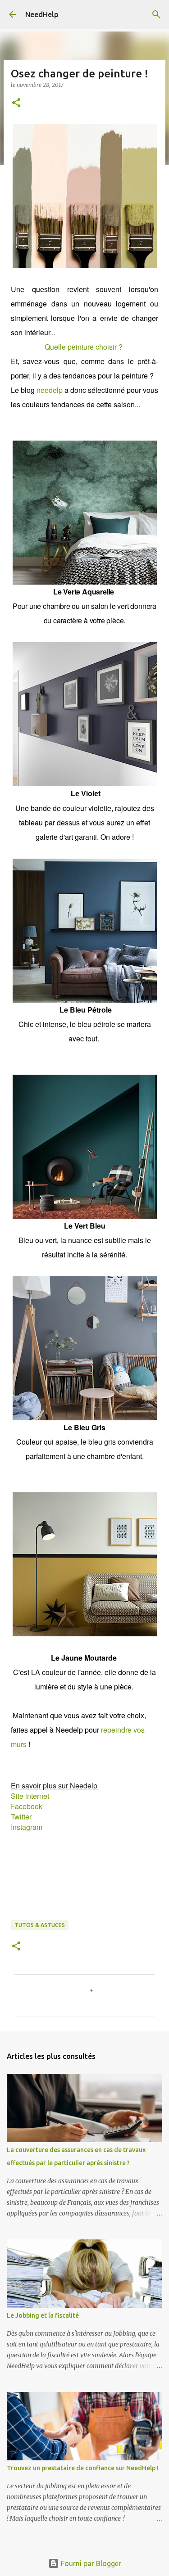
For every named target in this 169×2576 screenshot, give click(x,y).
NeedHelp (42, 14)
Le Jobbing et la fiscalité (43, 2315)
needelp (50, 390)
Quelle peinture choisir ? (84, 347)
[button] (16, 103)
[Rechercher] (156, 14)
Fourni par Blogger (90, 2563)
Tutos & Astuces (40, 1925)
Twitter (21, 1817)
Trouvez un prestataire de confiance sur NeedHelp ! (83, 2468)
